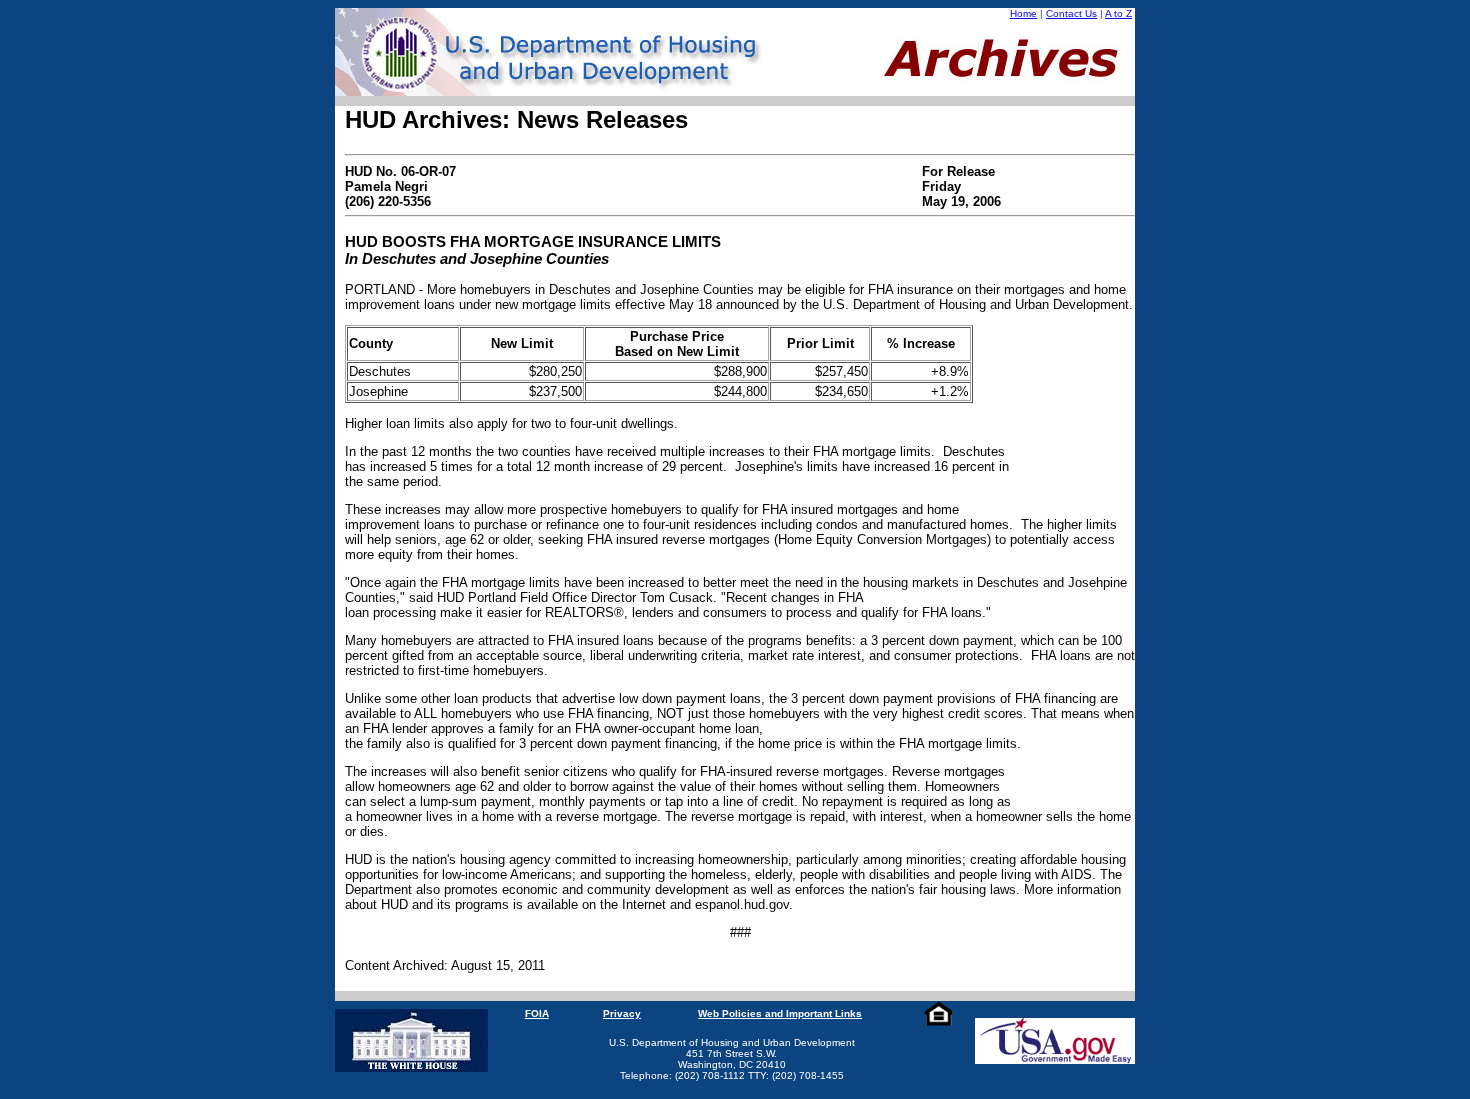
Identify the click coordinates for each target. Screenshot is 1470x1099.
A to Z (1118, 13)
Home (1023, 13)
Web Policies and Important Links (780, 1013)
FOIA (537, 1013)
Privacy (622, 1013)
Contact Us (1071, 13)
